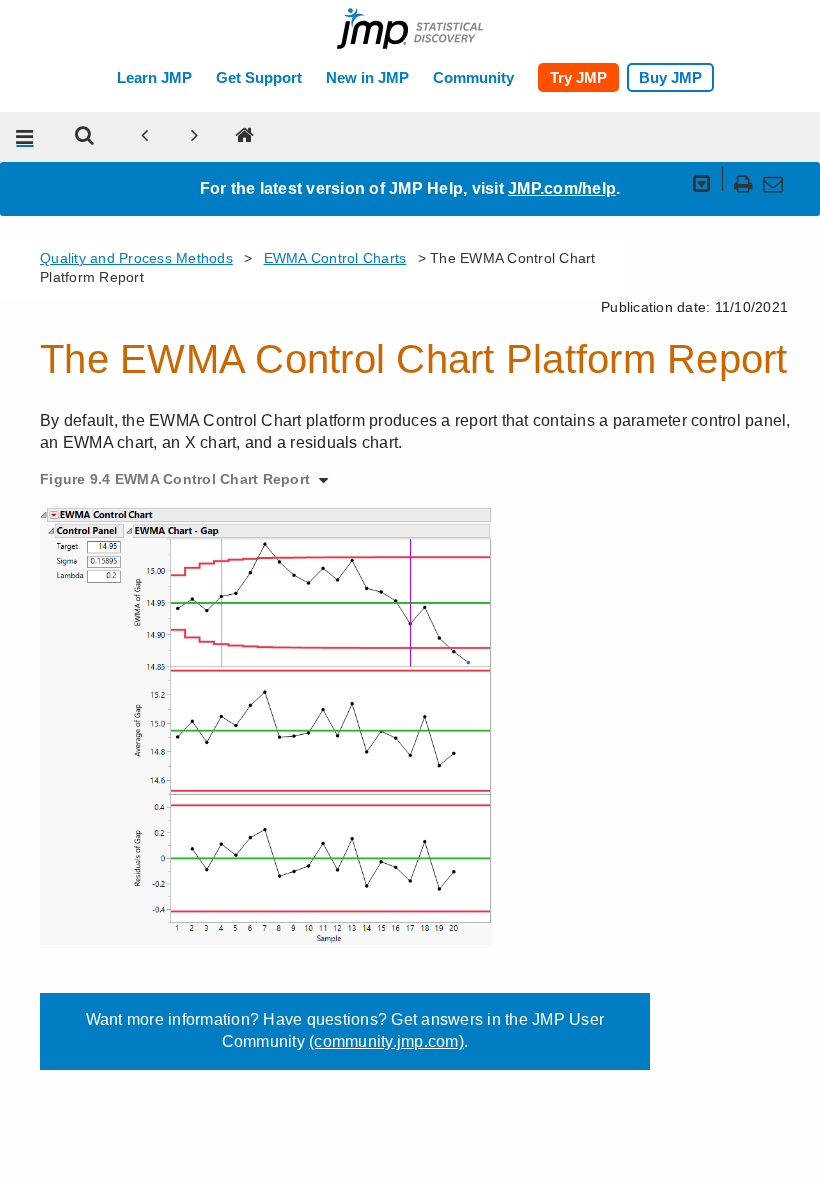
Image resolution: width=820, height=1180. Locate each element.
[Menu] (25, 137)
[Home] (245, 137)
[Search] (85, 137)
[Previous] (145, 137)
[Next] (195, 137)
